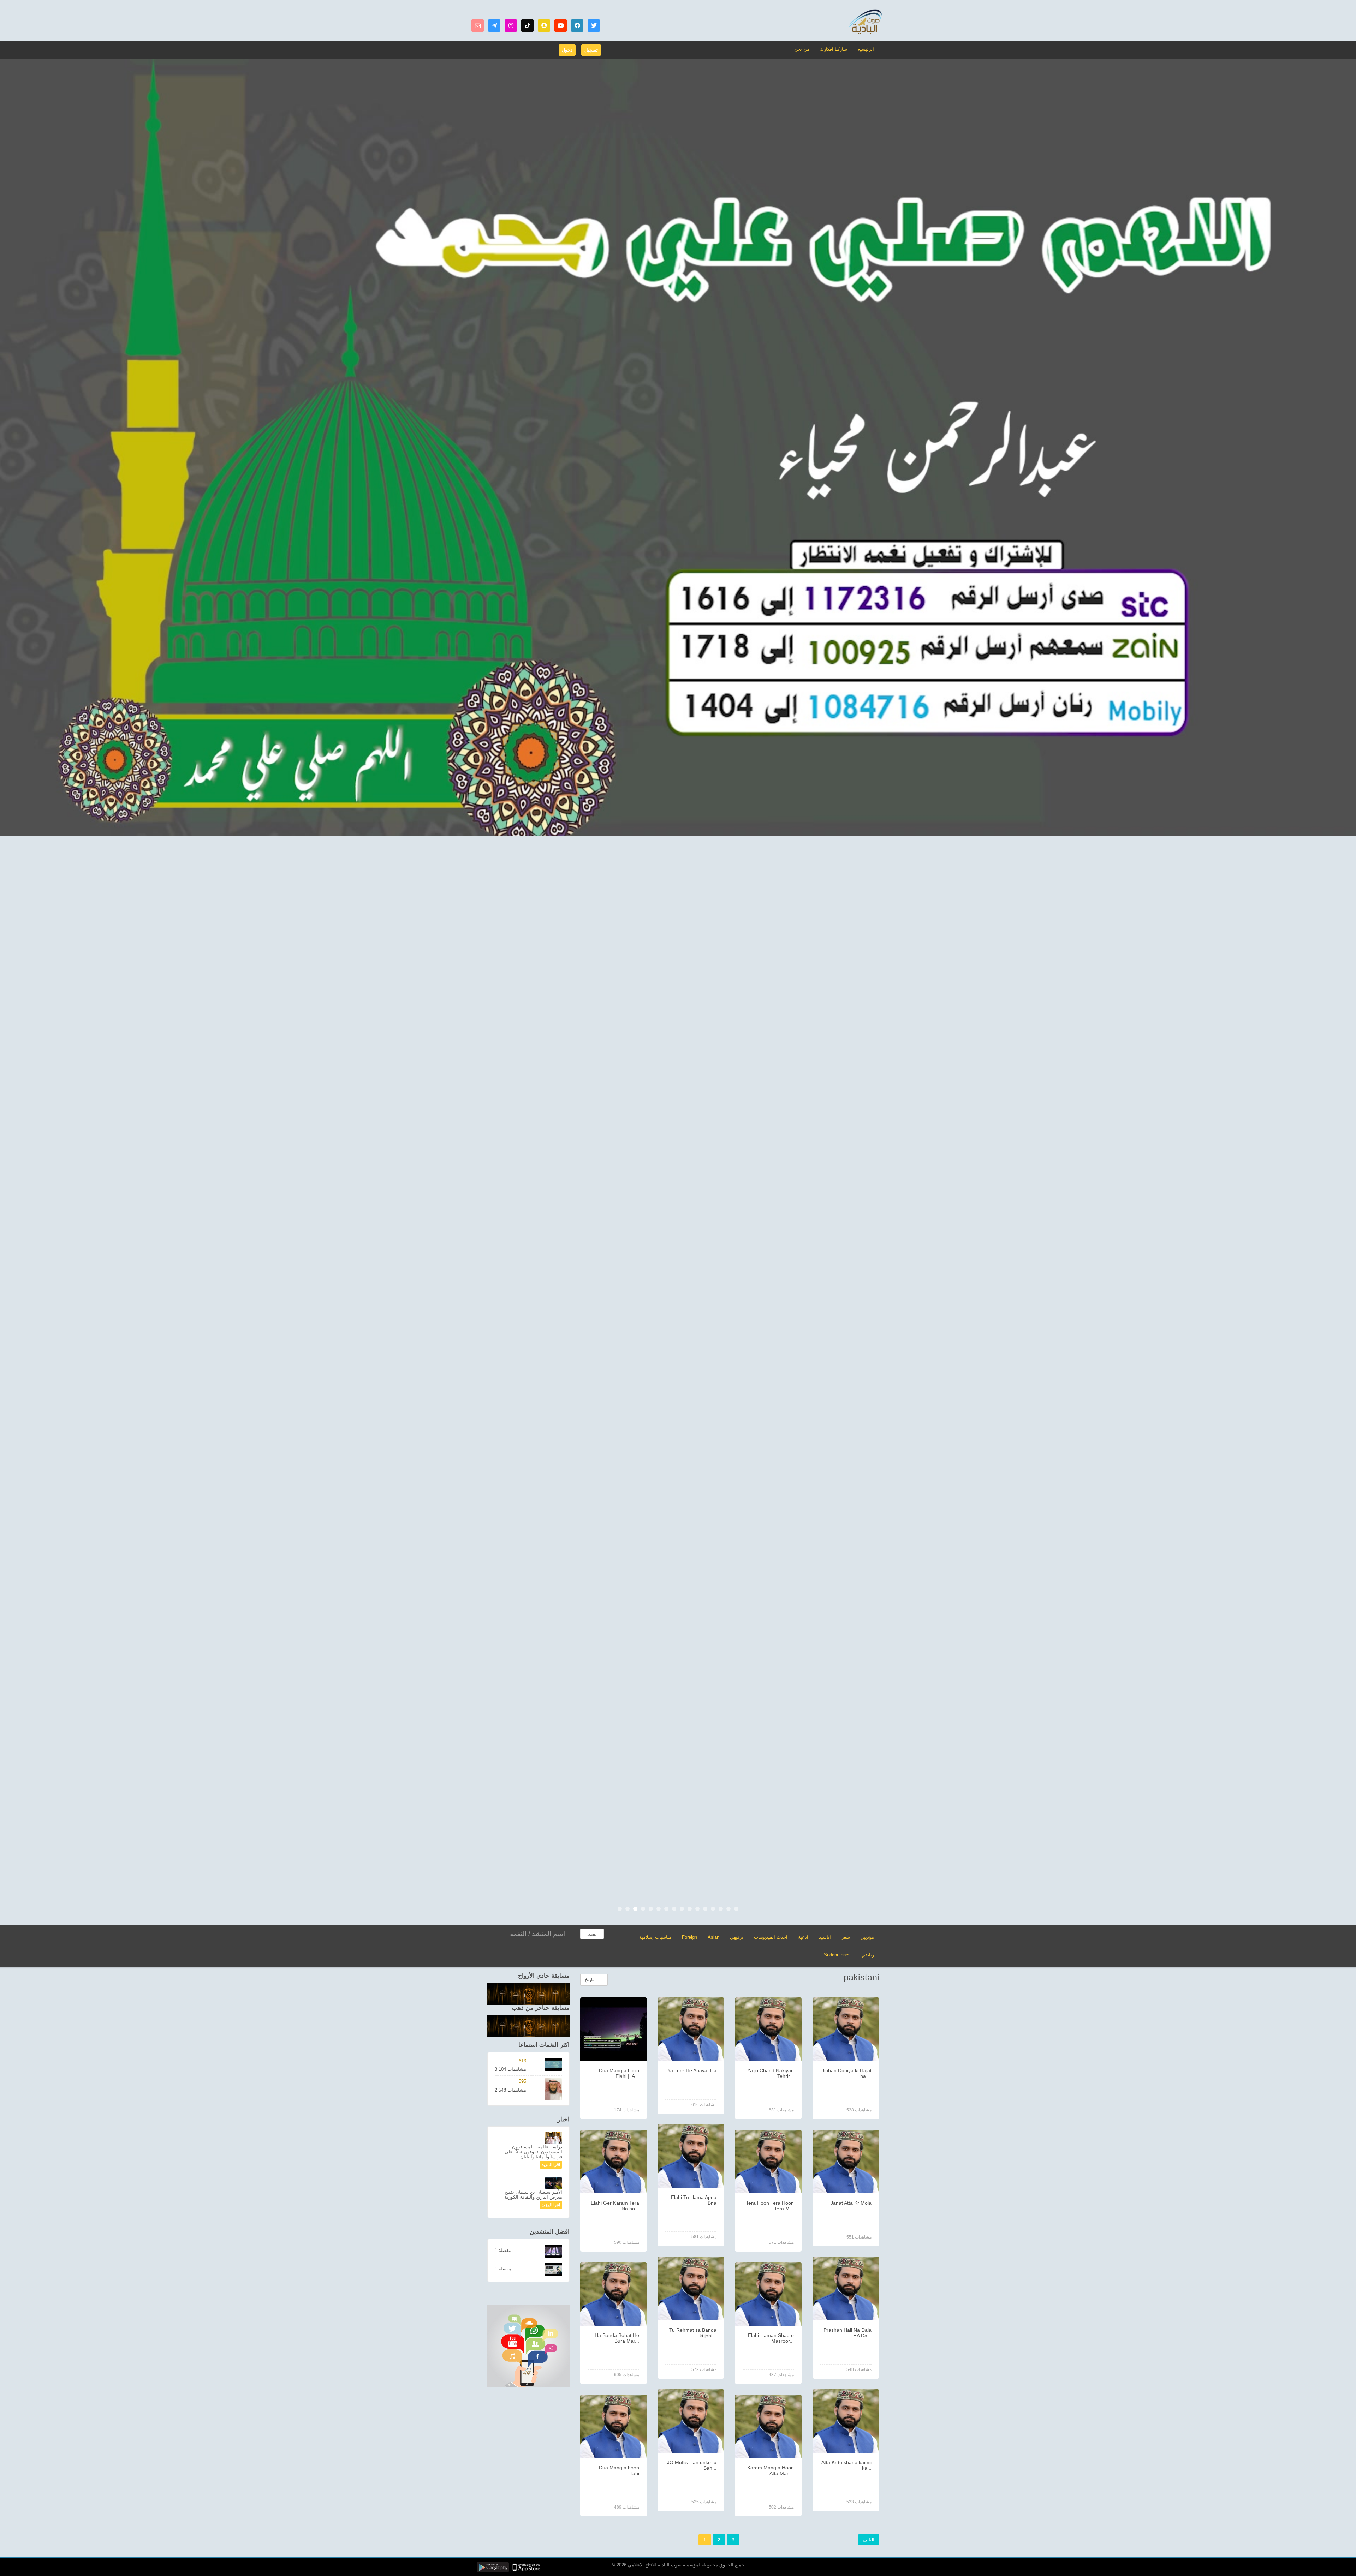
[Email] (478, 26)
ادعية (803, 1937)
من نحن (802, 49)
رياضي (868, 1955)
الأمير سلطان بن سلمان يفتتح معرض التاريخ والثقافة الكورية (533, 2195)
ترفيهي (737, 1937)
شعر (846, 1937)
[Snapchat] (544, 26)
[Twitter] (594, 26)
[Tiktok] (527, 26)
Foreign (689, 1937)
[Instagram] (511, 26)
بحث (592, 1934)
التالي (869, 2540)
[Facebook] (577, 26)
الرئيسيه (866, 49)
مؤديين (867, 1937)
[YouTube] (561, 26)
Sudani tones (837, 1955)
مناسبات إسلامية (655, 1937)
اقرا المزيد (551, 2165)
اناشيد (825, 1937)
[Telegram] (494, 26)
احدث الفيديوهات (771, 1937)
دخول (567, 50)
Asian (713, 1937)
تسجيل (591, 50)
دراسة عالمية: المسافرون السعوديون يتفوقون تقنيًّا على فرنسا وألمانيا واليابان (533, 2152)
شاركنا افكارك (834, 49)
